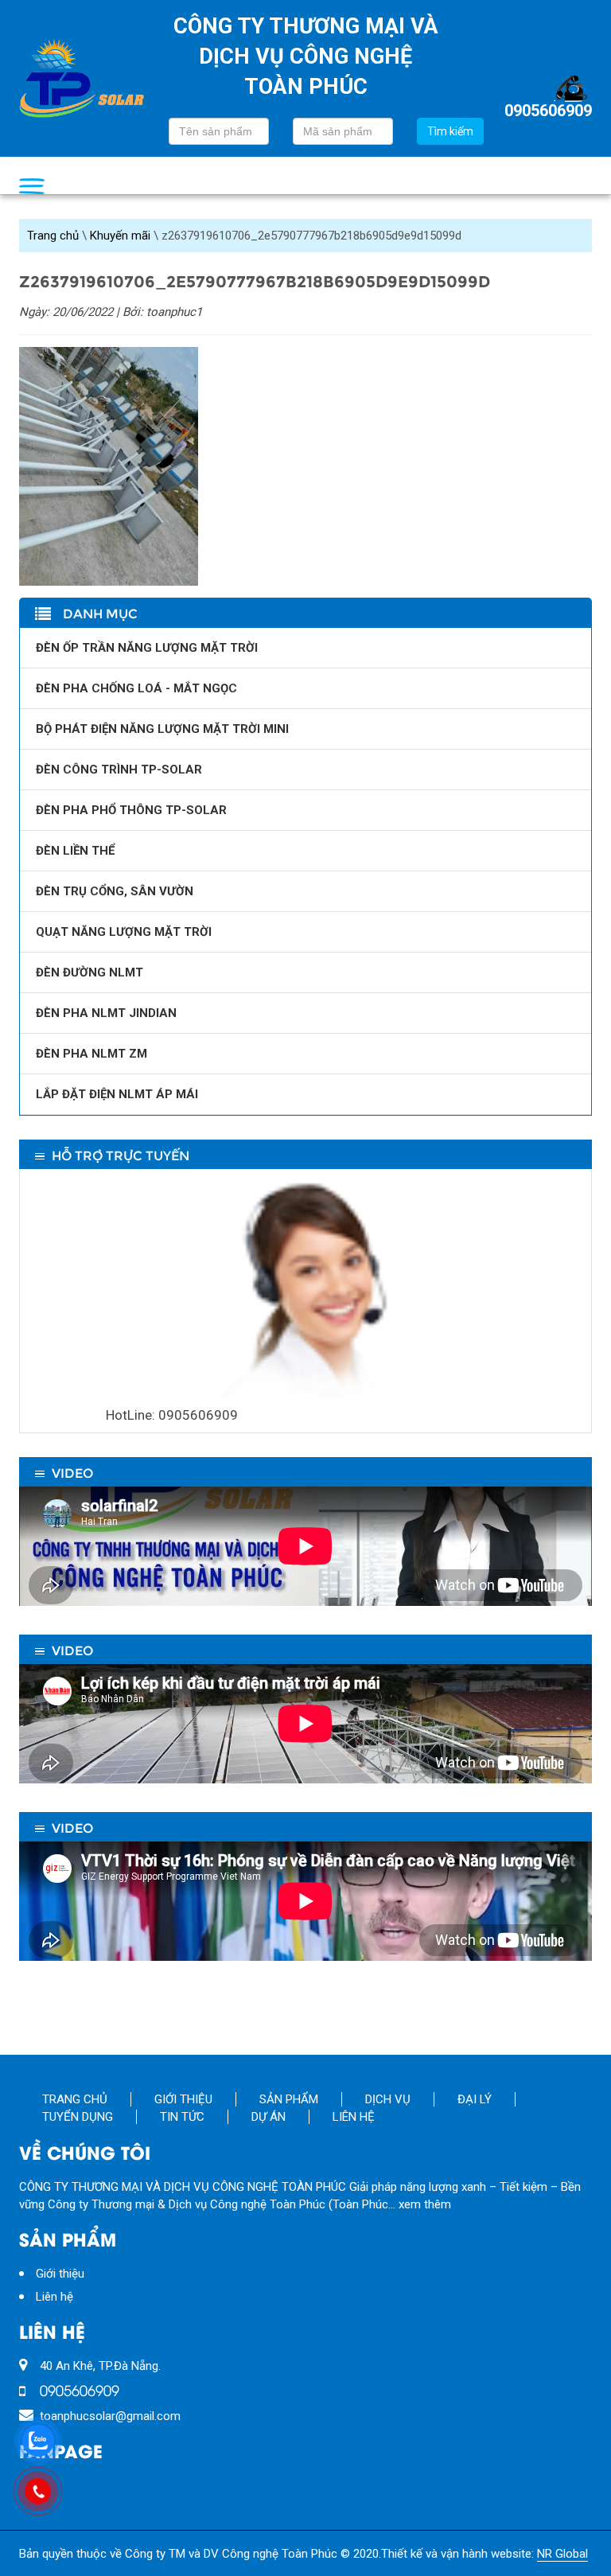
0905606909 (548, 110)
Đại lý (475, 2099)
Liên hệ (354, 2117)
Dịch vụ (388, 2099)
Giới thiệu (183, 2099)
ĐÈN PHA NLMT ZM (91, 1054)
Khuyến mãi (120, 236)
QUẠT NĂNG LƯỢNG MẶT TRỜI (124, 932)
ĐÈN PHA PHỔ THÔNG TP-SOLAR (131, 810)
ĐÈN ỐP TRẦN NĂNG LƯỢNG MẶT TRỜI (147, 648)
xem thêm (425, 2204)
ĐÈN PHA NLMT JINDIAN (106, 1013)
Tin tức (182, 2117)
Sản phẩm (289, 2099)
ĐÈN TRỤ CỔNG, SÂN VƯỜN (115, 891)
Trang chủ (53, 236)
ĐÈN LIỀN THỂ (75, 851)
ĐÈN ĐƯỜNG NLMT (90, 972)
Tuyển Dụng (78, 2117)
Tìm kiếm (450, 131)
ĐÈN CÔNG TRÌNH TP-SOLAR (119, 770)
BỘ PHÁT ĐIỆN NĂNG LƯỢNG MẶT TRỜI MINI (162, 729)
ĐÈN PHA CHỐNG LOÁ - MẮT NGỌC (136, 688)
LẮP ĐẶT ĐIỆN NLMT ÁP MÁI (117, 1094)
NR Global (562, 2554)
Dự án (269, 2117)
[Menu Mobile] (32, 186)
